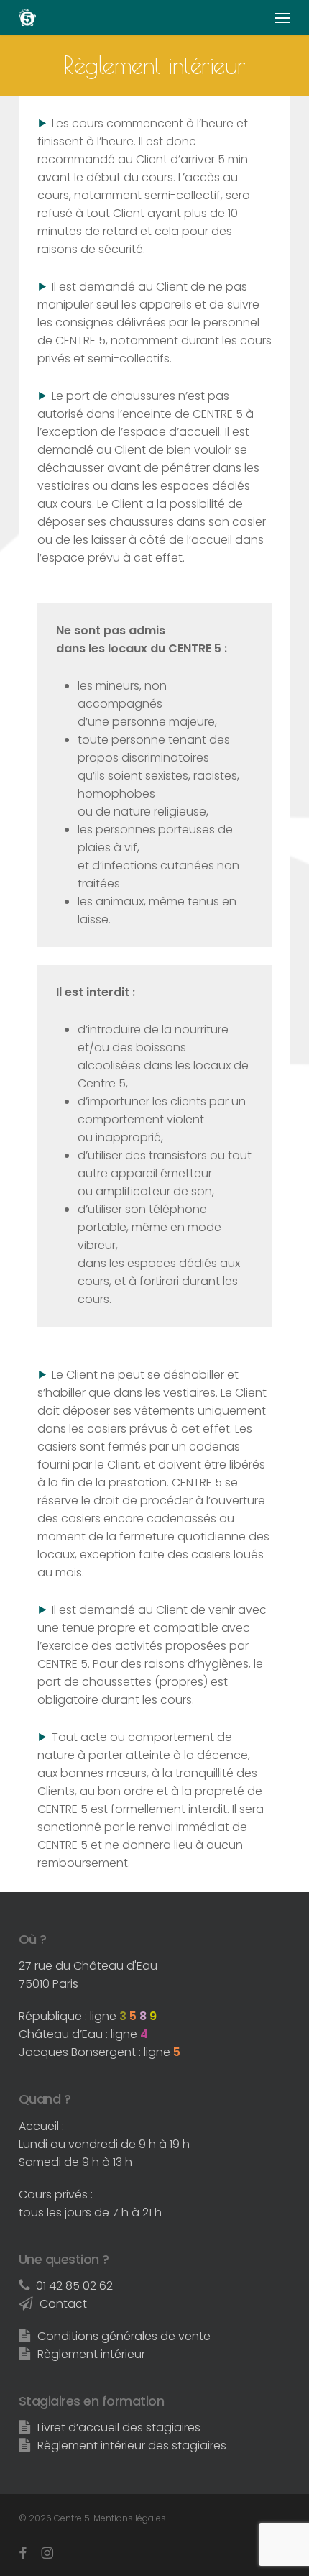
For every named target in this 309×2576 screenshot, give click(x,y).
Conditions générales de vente (124, 2336)
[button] (282, 17)
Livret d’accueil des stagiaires (119, 2427)
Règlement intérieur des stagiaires (132, 2445)
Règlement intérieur (91, 2354)
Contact (63, 2304)
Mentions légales (130, 2518)
